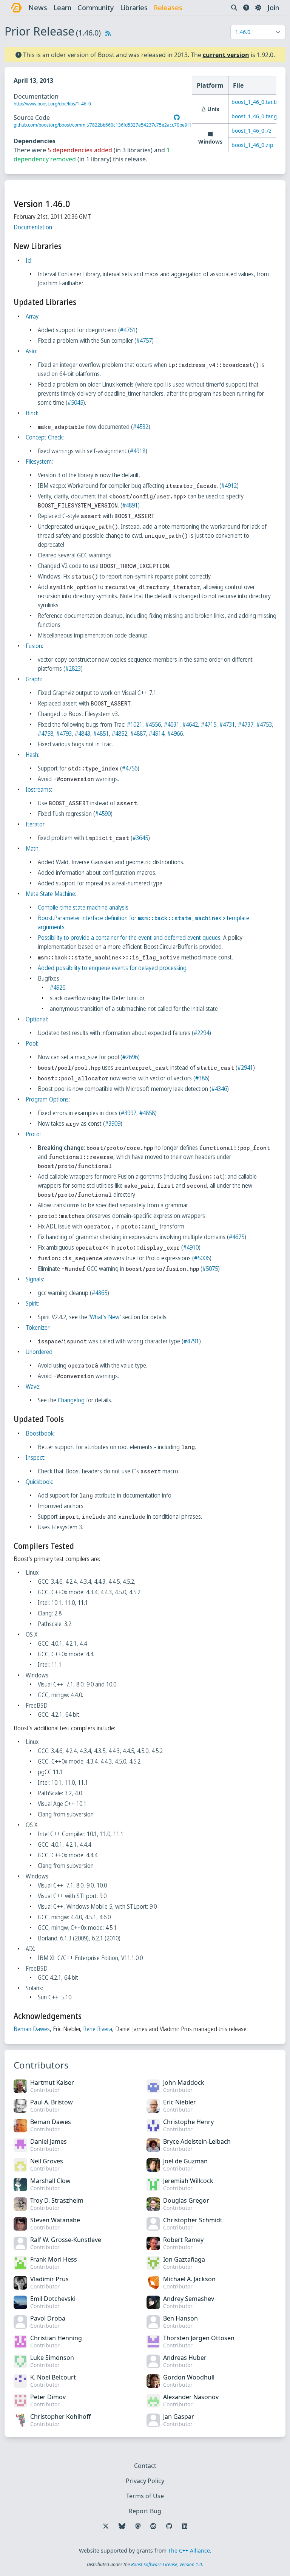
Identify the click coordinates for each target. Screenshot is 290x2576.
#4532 (141, 427)
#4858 (147, 1113)
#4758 (46, 733)
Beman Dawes (32, 2029)
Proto (33, 1134)
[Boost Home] (16, 8)
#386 (201, 1078)
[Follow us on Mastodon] (138, 2526)
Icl (29, 260)
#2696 (130, 1057)
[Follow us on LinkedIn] (185, 2526)
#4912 (229, 486)
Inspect (35, 1457)
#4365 (99, 1293)
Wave (32, 1386)
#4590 (103, 814)
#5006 (202, 1258)
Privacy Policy (145, 2481)
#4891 (130, 505)
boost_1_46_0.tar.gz (256, 116)
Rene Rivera (98, 2029)
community (96, 8)
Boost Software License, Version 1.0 (167, 2564)
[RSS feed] (108, 33)
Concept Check (44, 437)
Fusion (34, 646)
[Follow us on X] (106, 2526)
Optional (36, 1019)
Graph (33, 679)
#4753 (264, 724)
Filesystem (39, 461)
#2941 (245, 1068)
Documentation (33, 227)
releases (168, 8)
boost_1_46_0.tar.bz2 (257, 102)
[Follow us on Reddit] (153, 2526)
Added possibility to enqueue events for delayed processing (112, 968)
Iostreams (38, 789)
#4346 (219, 1089)
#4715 (209, 724)
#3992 (129, 1113)
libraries (134, 8)
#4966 (175, 733)
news (38, 8)
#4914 (157, 733)
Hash (32, 755)
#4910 (191, 1247)
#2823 (73, 668)
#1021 (135, 724)
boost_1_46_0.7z (251, 131)
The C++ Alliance (189, 2550)
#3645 (140, 838)
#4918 (138, 451)
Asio (31, 351)
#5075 (210, 1269)
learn (62, 8)
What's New (105, 1317)
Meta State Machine (50, 894)
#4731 (227, 724)
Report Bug (145, 2511)
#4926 (58, 987)
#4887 (138, 733)
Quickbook (39, 1482)
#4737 (246, 724)
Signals (34, 1279)
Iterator (35, 824)
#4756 (130, 768)
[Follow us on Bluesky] (122, 2526)
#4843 (83, 733)
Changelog (71, 1400)
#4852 (120, 733)
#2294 (201, 1033)
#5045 (75, 402)
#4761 (128, 330)
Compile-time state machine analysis (83, 907)
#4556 (153, 724)
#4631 (172, 724)
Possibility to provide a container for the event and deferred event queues (129, 938)
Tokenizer (38, 1327)
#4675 (237, 1237)
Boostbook (40, 1433)
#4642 (190, 724)
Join (273, 8)
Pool (31, 1043)
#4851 (101, 733)
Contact (145, 2466)
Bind (31, 413)
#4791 (191, 1341)
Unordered (39, 1352)
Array (32, 316)
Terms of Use (145, 2496)
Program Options (47, 1099)
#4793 (64, 733)
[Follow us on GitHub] (169, 2526)
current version (226, 55)
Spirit (32, 1303)
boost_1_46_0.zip (252, 145)
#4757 (144, 340)
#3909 (113, 1123)
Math (32, 848)
